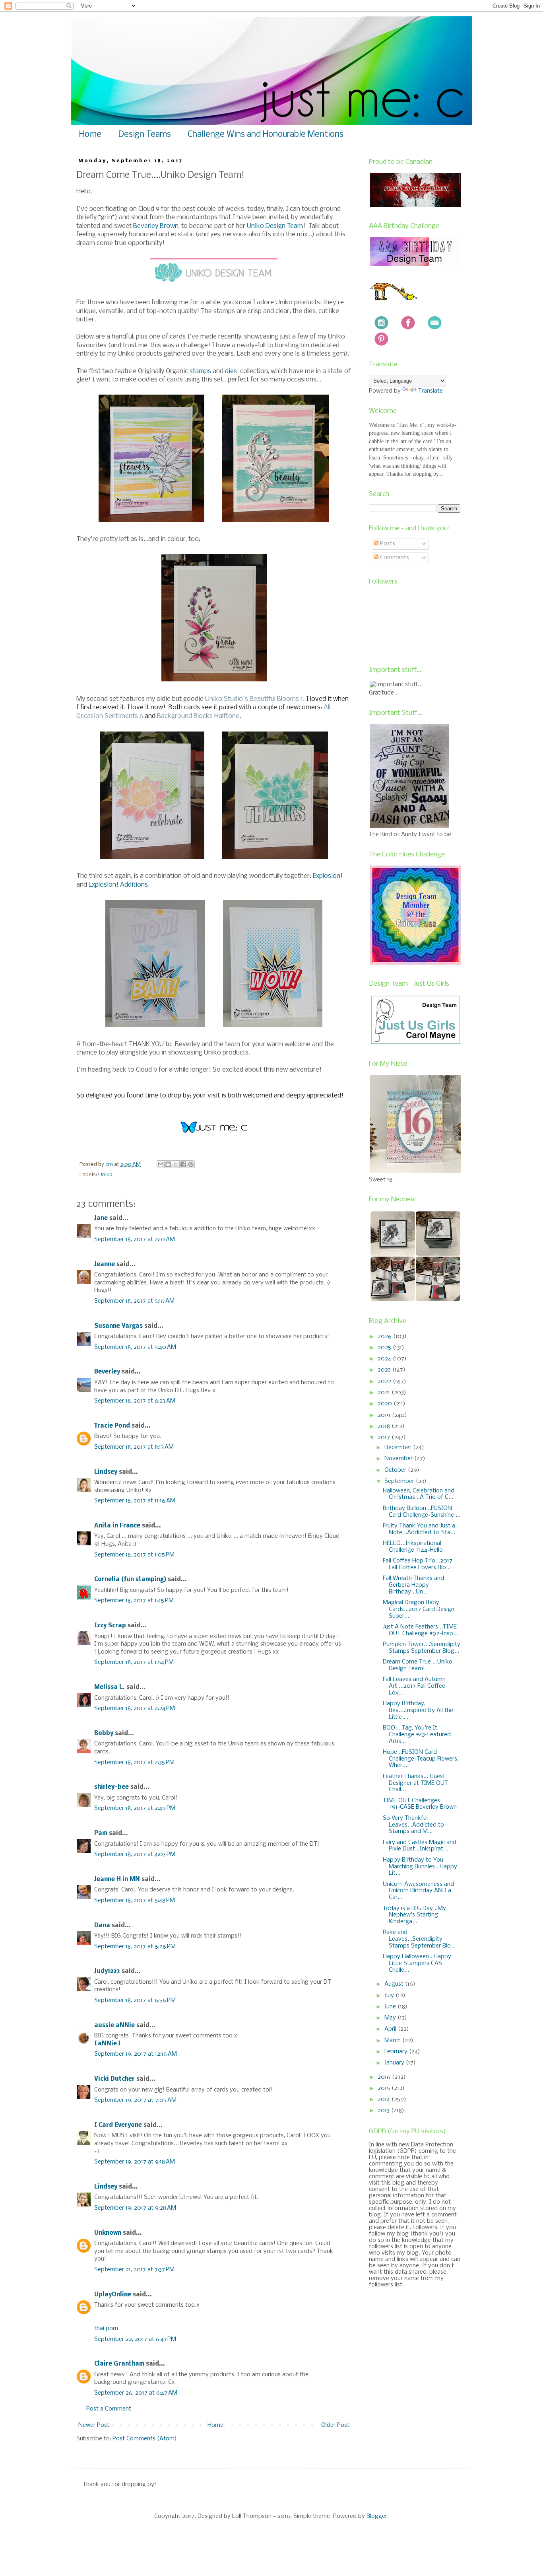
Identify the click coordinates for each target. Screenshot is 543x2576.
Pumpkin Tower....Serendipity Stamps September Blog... (422, 1648)
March (393, 2041)
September (400, 1481)
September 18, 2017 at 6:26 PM (135, 1947)
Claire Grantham (119, 2364)
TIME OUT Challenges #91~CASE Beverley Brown (420, 1804)
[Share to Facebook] (183, 1164)
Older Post (335, 2425)
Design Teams (144, 135)
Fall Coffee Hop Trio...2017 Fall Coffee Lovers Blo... (418, 1564)
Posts (387, 544)
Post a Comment (109, 2409)
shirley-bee (112, 1787)
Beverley (107, 1372)
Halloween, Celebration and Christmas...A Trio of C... (419, 1494)
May (391, 2018)
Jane (101, 1218)
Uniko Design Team (275, 226)
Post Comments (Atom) (145, 2439)
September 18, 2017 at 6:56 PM (135, 2000)
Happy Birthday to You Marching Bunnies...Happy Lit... (420, 1867)
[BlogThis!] (168, 1164)
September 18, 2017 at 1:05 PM (134, 1555)
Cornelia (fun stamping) (130, 1580)
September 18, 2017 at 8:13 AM (134, 1447)
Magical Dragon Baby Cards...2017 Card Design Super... (419, 1609)
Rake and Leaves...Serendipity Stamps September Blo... (419, 1939)
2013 (384, 2111)
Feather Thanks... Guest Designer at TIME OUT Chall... (415, 1783)
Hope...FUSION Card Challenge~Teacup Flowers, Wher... (421, 1759)
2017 (385, 1438)
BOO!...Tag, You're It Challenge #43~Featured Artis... (417, 1735)
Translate (431, 391)
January (395, 2063)
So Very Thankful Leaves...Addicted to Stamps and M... (413, 1825)
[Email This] (161, 1164)
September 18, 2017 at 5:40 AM (135, 1347)
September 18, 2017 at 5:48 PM (135, 1901)
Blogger (377, 2516)
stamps (200, 371)
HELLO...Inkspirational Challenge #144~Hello (413, 1547)
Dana (102, 1926)
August (395, 1984)
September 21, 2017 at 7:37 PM (134, 2270)
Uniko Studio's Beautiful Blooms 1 (254, 699)
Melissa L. (110, 1687)
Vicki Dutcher (114, 2079)
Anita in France (117, 1526)
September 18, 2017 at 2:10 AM (135, 1239)
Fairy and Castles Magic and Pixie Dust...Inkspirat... (420, 1846)
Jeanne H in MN (117, 1879)
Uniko (105, 1175)
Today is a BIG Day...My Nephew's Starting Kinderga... (414, 1915)
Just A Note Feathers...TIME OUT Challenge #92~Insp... (420, 1630)
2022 (385, 1381)
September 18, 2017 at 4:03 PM (135, 1854)
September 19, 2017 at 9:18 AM (135, 2162)
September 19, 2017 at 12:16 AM (136, 2054)
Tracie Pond (112, 1426)
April (391, 2029)
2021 (385, 1393)
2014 (385, 2099)
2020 (386, 1404)
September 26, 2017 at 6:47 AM (136, 2393)
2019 (385, 1415)
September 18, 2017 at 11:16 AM (135, 1501)
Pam (101, 1833)
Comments (394, 558)
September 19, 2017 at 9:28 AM (135, 2208)
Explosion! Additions (118, 885)
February (397, 2052)
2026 (385, 1337)
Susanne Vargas (118, 1326)
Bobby (104, 1734)
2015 (385, 2088)
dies (232, 371)
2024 (385, 1359)
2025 (385, 1348)
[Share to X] (176, 1164)
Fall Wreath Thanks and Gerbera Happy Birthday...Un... (413, 1585)
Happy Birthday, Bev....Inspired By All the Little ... (418, 1710)
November (399, 1459)
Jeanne (105, 1265)
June (391, 2007)
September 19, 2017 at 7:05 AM (135, 2100)
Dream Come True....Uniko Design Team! (418, 1665)
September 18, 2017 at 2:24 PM (135, 1708)
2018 (385, 1426)
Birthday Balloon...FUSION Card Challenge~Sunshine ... (422, 1512)
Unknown (108, 2233)
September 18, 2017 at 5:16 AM (134, 1301)
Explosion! (328, 876)
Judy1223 (107, 1971)
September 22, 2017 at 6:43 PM (135, 2339)
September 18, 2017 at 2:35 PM (134, 1763)
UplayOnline (113, 2295)
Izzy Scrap (110, 1626)
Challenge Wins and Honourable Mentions (266, 135)
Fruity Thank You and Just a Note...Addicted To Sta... (419, 1529)
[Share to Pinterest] (191, 1164)
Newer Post (94, 2425)
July (390, 1996)
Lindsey (106, 1472)
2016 (385, 2077)
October (396, 1470)
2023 (385, 1370)
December (399, 1448)
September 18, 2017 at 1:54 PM (134, 1662)
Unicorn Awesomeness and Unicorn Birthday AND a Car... (418, 1891)
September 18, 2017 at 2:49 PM (135, 1808)
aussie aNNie (114, 2025)
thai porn (106, 2329)
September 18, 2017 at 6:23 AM (135, 1401)
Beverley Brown (156, 226)
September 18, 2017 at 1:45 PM (134, 1601)
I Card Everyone (118, 2125)
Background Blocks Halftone (198, 716)
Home (90, 135)
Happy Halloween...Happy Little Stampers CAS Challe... (417, 1963)
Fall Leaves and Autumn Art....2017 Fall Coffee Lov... (414, 1686)
